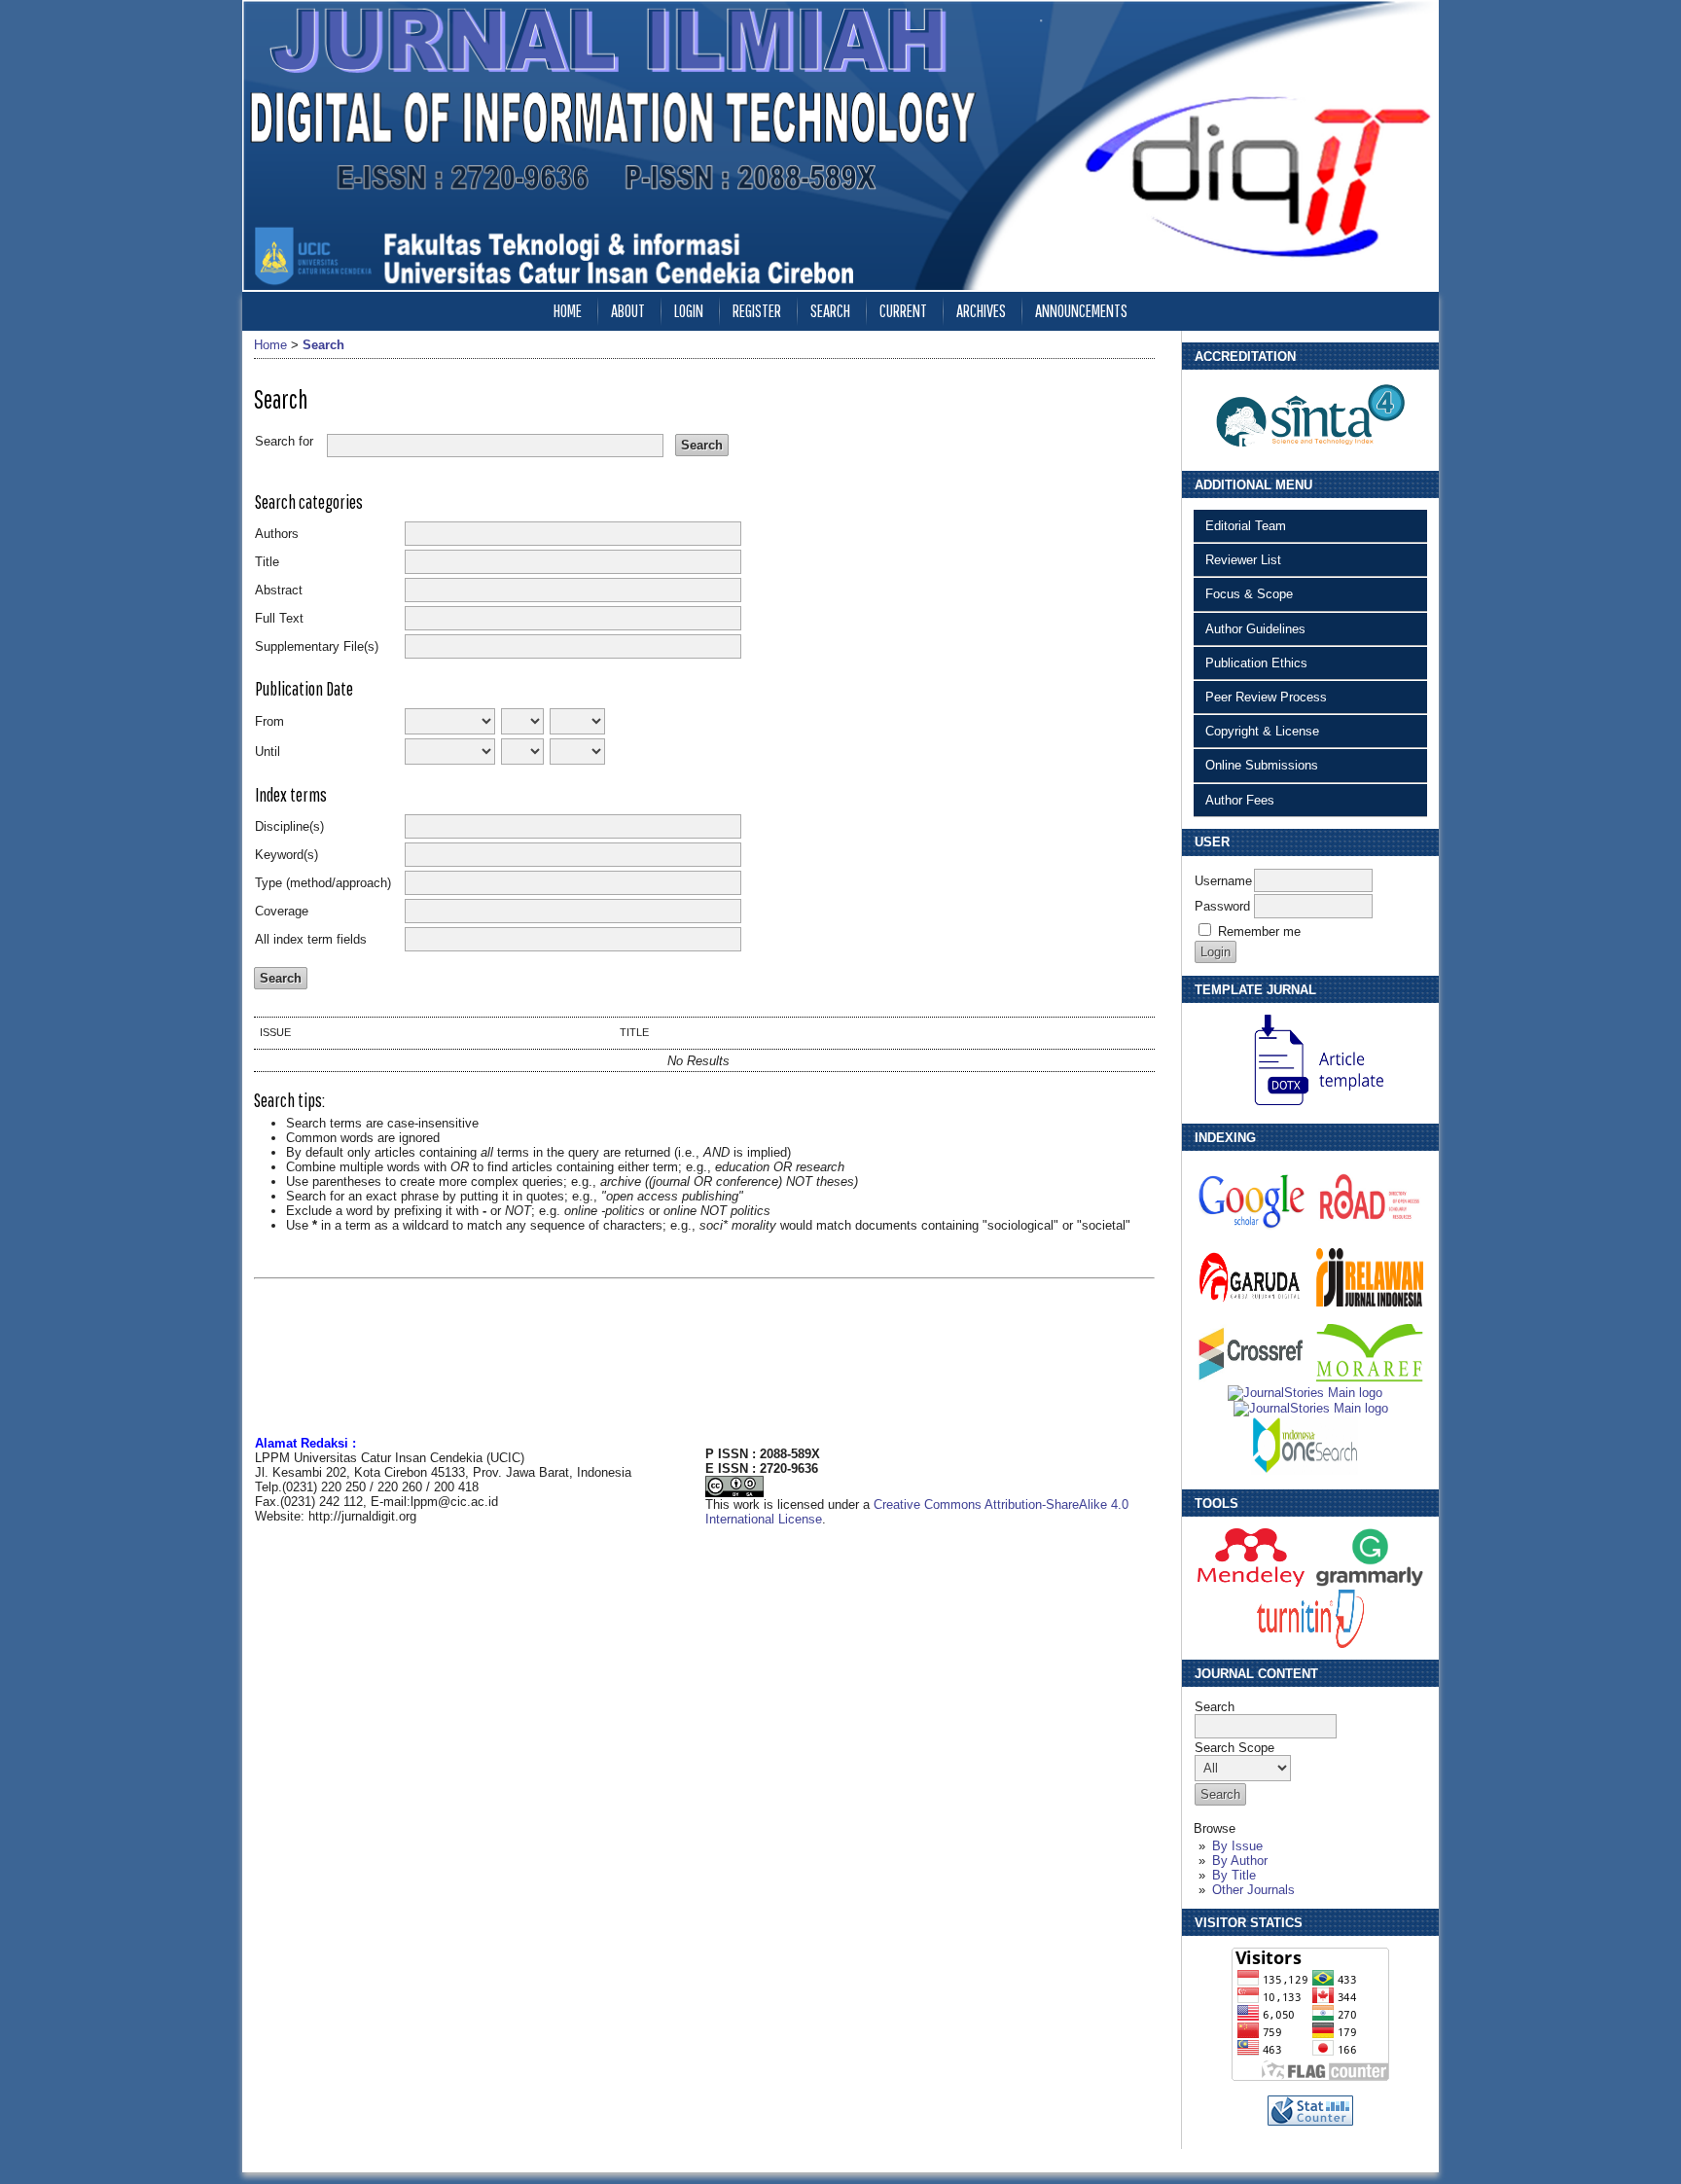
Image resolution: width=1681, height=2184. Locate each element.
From (269, 721)
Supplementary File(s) (317, 646)
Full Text (279, 618)
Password (1222, 906)
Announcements (1081, 311)
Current (903, 311)
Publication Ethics (1256, 663)
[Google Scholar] (1251, 1226)
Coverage (282, 911)
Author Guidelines (1255, 629)
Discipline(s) (289, 826)
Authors (277, 534)
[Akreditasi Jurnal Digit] (1310, 455)
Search (830, 311)
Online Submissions (1262, 765)
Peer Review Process (1266, 697)
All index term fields (311, 939)
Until (268, 752)
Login (689, 311)
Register (757, 311)
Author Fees (1240, 800)
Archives (981, 311)
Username (1223, 881)
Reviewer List (1243, 560)
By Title (1234, 1875)
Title (267, 562)
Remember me (1259, 931)
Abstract (279, 590)
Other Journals (1253, 1890)
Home (568, 311)
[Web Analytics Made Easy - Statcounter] (1310, 2121)
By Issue (1237, 1846)
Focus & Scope (1249, 594)
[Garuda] (1251, 1302)
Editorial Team (1246, 526)
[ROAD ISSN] (1370, 1226)
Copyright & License (1262, 731)
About (628, 311)
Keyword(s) (286, 855)
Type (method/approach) (323, 883)
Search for (284, 441)
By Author (1240, 1861)
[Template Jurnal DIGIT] (1310, 1108)
